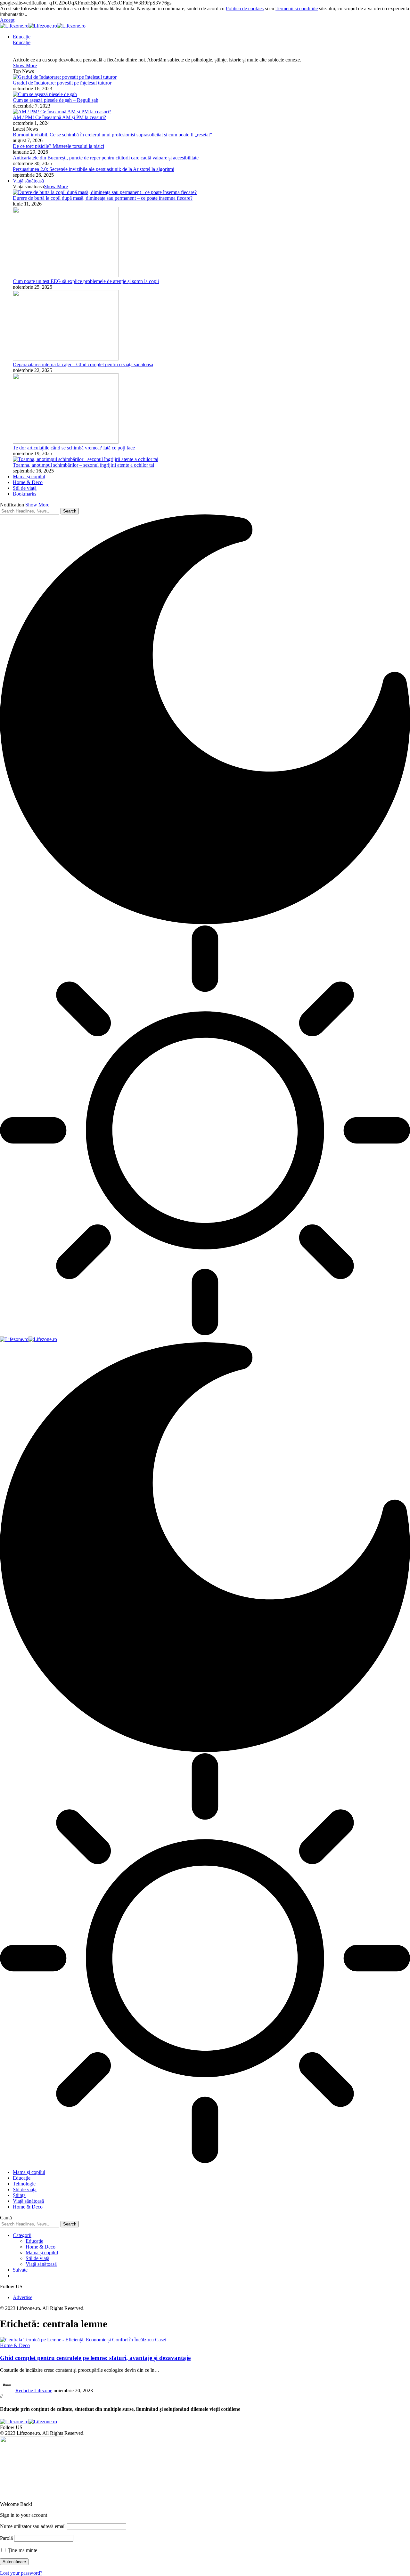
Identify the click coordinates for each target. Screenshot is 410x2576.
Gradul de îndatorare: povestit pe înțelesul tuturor (62, 83)
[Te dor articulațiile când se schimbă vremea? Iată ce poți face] (66, 442)
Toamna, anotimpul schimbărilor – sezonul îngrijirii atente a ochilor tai (83, 465)
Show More (37, 505)
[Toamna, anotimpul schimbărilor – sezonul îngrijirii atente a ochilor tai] (86, 459)
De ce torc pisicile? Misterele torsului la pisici (58, 146)
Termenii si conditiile (297, 8)
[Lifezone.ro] (43, 26)
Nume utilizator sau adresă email (33, 2526)
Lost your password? (21, 2573)
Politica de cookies (245, 8)
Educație (22, 42)
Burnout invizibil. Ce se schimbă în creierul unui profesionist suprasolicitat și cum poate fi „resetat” (112, 135)
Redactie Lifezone (34, 2390)
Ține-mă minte (22, 2550)
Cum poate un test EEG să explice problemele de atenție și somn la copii (86, 281)
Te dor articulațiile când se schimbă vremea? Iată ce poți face (74, 448)
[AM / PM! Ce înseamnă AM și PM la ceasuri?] (62, 112)
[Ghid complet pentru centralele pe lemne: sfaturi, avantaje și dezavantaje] (83, 2340)
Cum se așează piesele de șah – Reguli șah (56, 100)
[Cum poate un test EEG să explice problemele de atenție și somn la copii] (66, 275)
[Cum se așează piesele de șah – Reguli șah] (45, 94)
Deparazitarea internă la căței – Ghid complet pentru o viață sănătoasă (83, 364)
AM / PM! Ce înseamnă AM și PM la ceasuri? (59, 117)
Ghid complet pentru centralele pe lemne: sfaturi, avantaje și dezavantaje (95, 2358)
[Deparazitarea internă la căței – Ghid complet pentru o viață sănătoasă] (66, 359)
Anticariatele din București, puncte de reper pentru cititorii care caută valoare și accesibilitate (106, 158)
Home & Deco (15, 2345)
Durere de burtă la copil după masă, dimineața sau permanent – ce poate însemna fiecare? (103, 198)
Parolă (6, 2538)
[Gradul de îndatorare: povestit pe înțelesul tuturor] (65, 77)
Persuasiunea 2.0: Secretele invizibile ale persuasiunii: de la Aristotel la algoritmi (94, 169)
